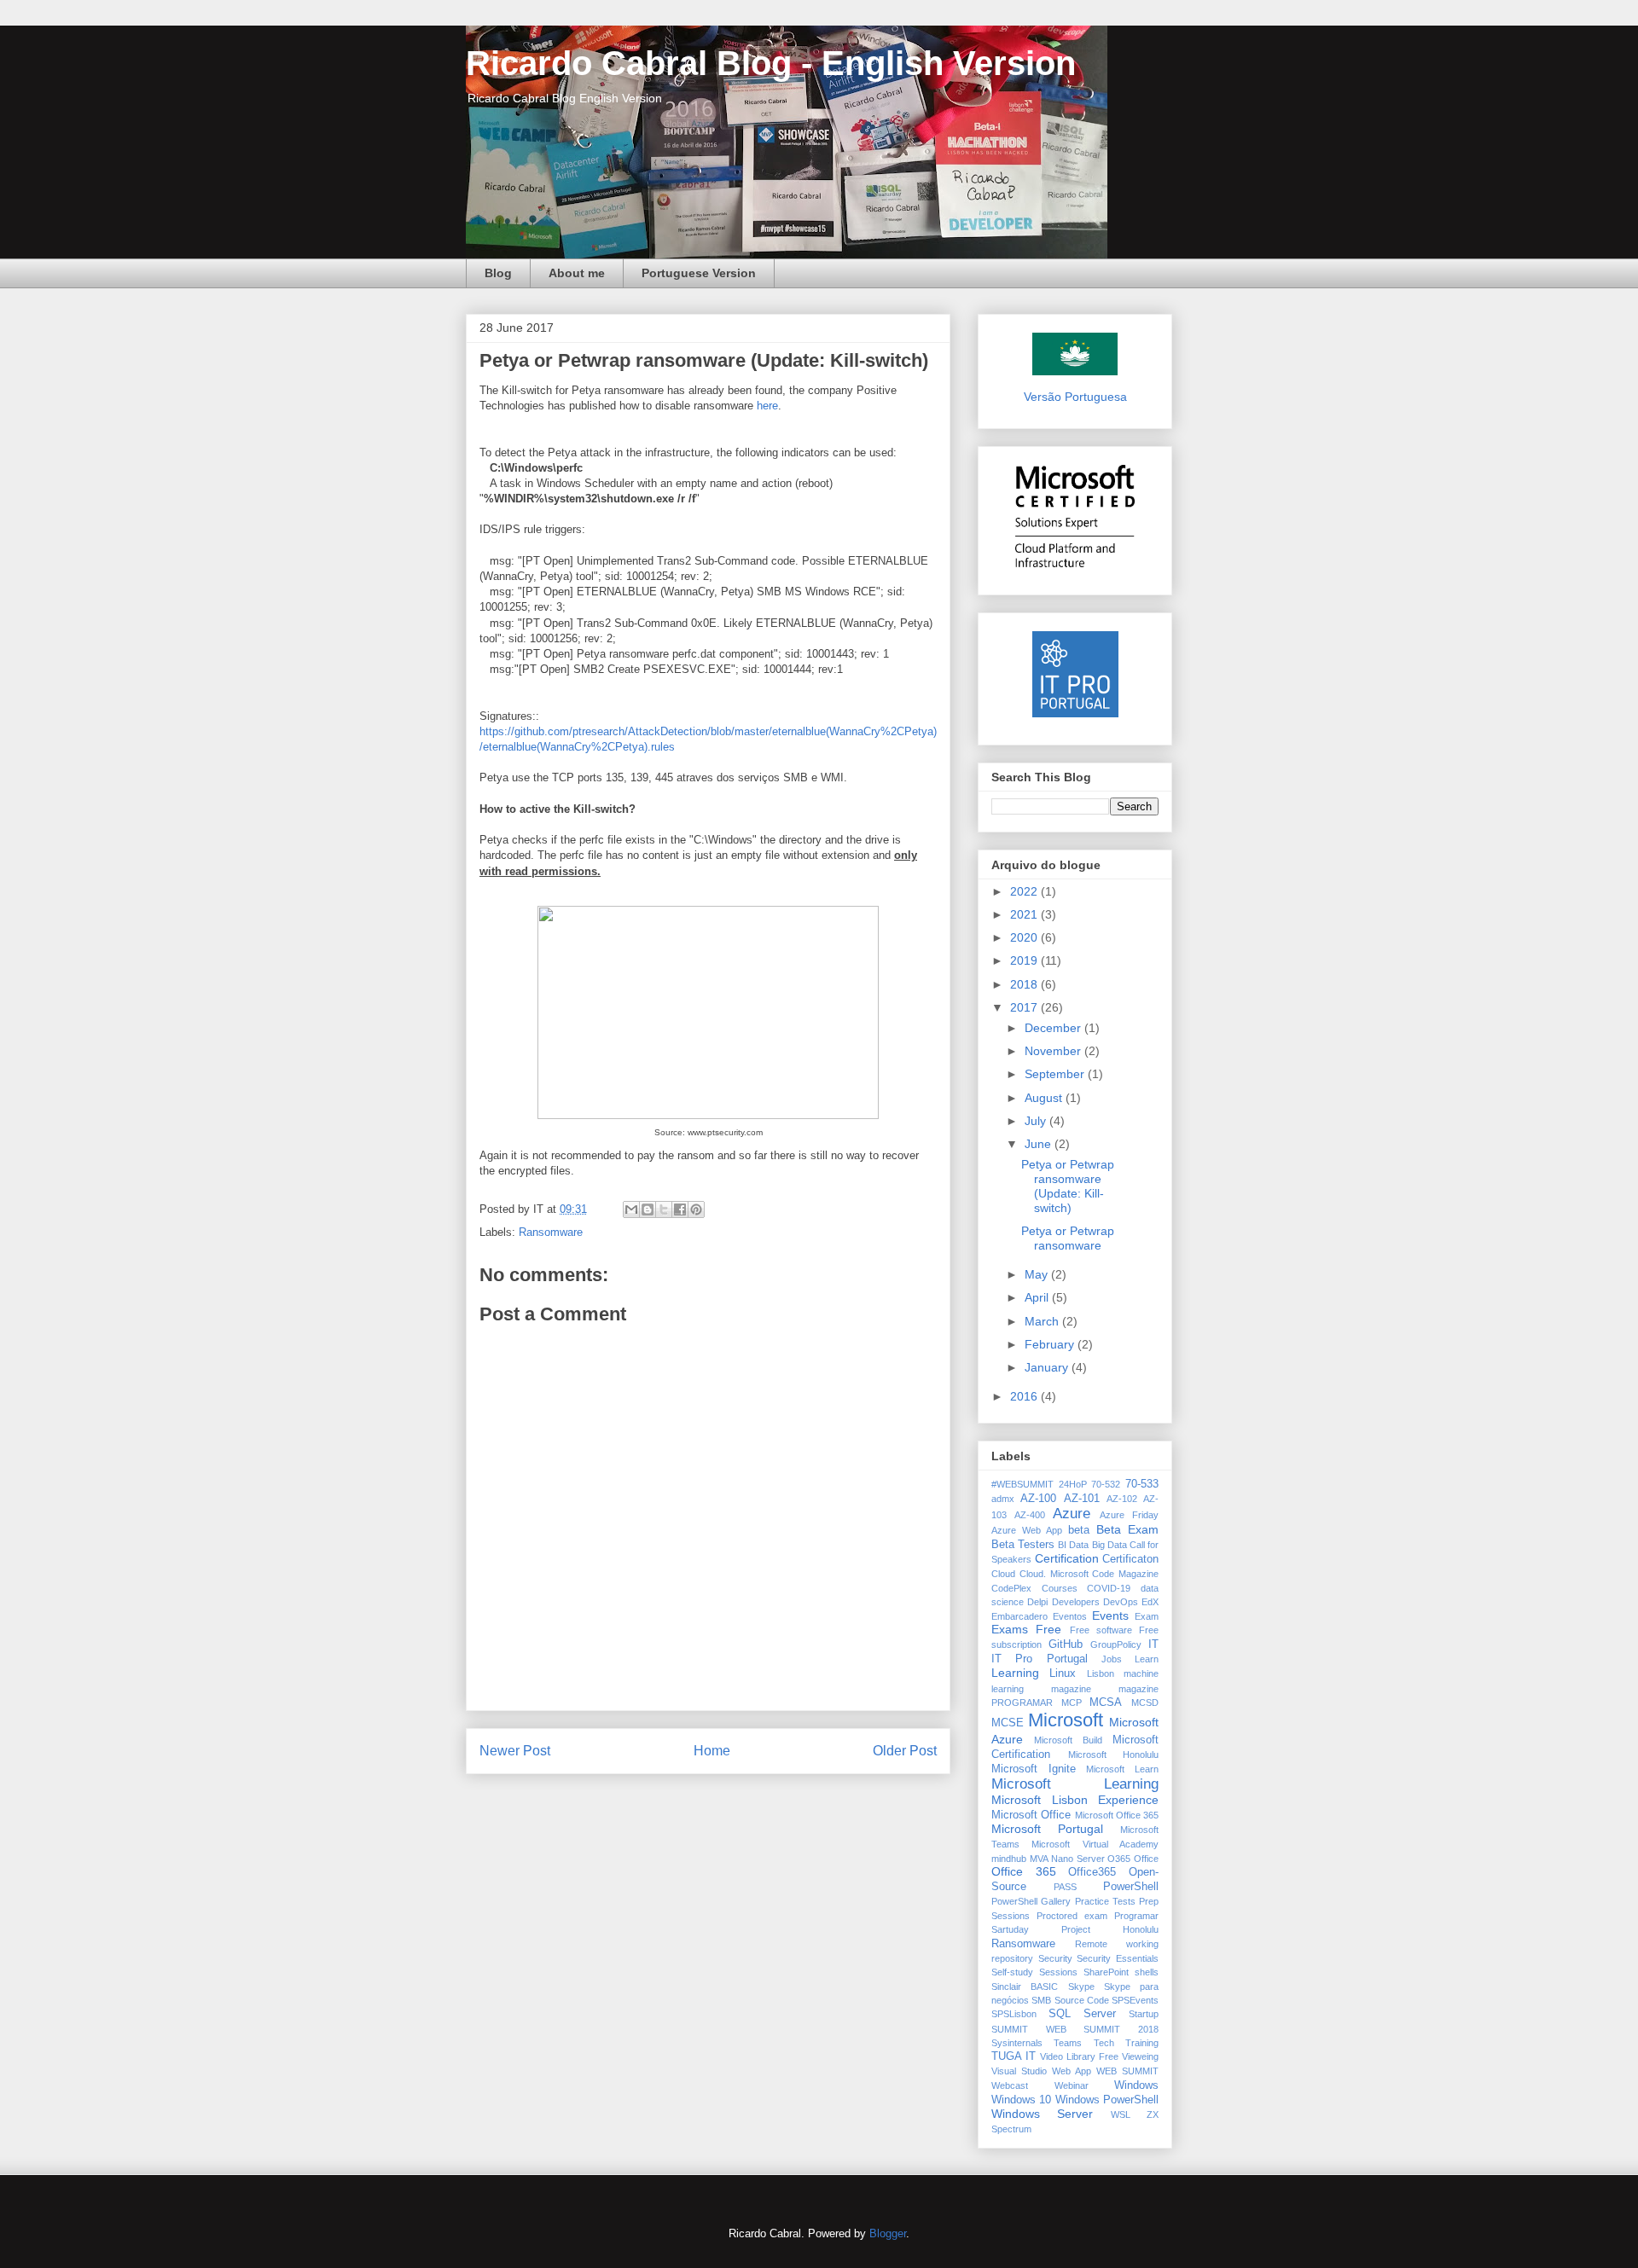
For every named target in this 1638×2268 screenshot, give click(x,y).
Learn (1147, 1659)
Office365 (1092, 1872)
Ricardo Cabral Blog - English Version (771, 63)
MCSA (1106, 1702)
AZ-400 (1030, 1515)
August (1045, 1098)
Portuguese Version (699, 273)
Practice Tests (1105, 1901)
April (1038, 1297)
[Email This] (631, 1209)
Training (1142, 2043)
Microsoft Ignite (1034, 1769)
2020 (1025, 937)
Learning (1015, 1673)
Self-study (1012, 1972)
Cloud (1003, 1574)
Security (1055, 1958)
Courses (1060, 1588)
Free (1048, 1629)
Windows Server (1042, 2114)
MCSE (1008, 1723)
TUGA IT (1014, 2056)
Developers (1076, 1602)
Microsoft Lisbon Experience (1075, 1800)
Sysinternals (1017, 2043)
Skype (1081, 1987)
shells (1147, 1972)
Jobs (1112, 1659)
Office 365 (1024, 1871)
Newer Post (515, 1751)
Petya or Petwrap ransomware (1068, 1238)
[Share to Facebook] (680, 1209)
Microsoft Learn (1122, 1769)
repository (1012, 1958)
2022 (1025, 891)
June (1040, 1144)
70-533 (1142, 1484)
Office (1146, 1859)
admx (1003, 1499)
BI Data (1073, 1545)
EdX (1150, 1602)
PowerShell (1131, 1887)
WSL (1121, 2114)
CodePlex (1011, 1588)
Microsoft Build (1068, 1740)
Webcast (1010, 2085)
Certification (1067, 1558)
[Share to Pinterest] (696, 1209)
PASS (1065, 1887)
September (1056, 1074)
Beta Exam (1127, 1529)
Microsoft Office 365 (1117, 1815)
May (1038, 1274)
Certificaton (1130, 1559)
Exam (1147, 1616)
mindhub (1009, 1859)
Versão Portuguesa (1075, 397)
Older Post (905, 1751)
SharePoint (1106, 1972)
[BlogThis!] (648, 1209)
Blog (498, 273)
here (767, 406)
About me (577, 273)
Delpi (1037, 1602)
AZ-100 (1038, 1499)
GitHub (1066, 1644)
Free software (1101, 1630)
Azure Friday (1129, 1515)
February (1051, 1344)
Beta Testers (1023, 1545)
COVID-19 (1109, 1588)
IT (1153, 1644)
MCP (1072, 1702)
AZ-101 (1082, 1499)
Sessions (1058, 1972)
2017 (1025, 1007)
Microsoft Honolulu (1114, 1755)
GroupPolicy (1116, 1644)
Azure (1072, 1514)
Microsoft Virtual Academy (1095, 1844)
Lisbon (1101, 1673)
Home (712, 1751)
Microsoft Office (1031, 1815)
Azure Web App (1027, 1530)
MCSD (1145, 1702)
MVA (1039, 1859)
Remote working (1117, 1944)
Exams (1010, 1629)
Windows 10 (1021, 2100)
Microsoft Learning (1075, 1784)
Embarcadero (1019, 1616)
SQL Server (1082, 2014)
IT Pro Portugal (1040, 1659)
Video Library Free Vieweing (1099, 2056)
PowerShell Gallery (1031, 1901)
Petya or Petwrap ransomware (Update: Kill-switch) (1068, 1186)
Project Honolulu (1110, 1929)
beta (1079, 1530)
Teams (1068, 2043)
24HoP (1073, 1484)
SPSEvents (1135, 2000)
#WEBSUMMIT (1022, 1484)
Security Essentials (1118, 1958)
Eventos (1070, 1616)
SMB (1041, 2000)
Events (1110, 1615)
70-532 (1106, 1484)
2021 (1025, 914)
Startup (1144, 2014)
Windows (1136, 2085)
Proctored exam (1072, 1916)
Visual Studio (1019, 2071)
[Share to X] (664, 1209)
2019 (1025, 960)
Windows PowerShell (1107, 2100)
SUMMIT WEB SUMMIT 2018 (1075, 2029)
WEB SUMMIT (1127, 2071)
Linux (1063, 1673)
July (1037, 1121)
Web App (1072, 2071)
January (1048, 1367)
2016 (1025, 1396)
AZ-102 (1122, 1499)
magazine (1071, 1689)
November (1054, 1051)
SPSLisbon (1014, 2014)
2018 (1025, 984)
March (1043, 1321)
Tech (1104, 2043)
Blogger (888, 2233)
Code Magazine (1125, 1574)
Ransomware (551, 1232)
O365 (1119, 1859)
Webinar (1072, 2085)
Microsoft (1066, 1720)
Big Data (1109, 1545)
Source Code (1082, 2000)
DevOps (1121, 1602)
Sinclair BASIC (1025, 1987)
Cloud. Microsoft (1054, 1574)
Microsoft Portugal (1047, 1829)
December (1054, 1028)
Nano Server (1078, 1859)
